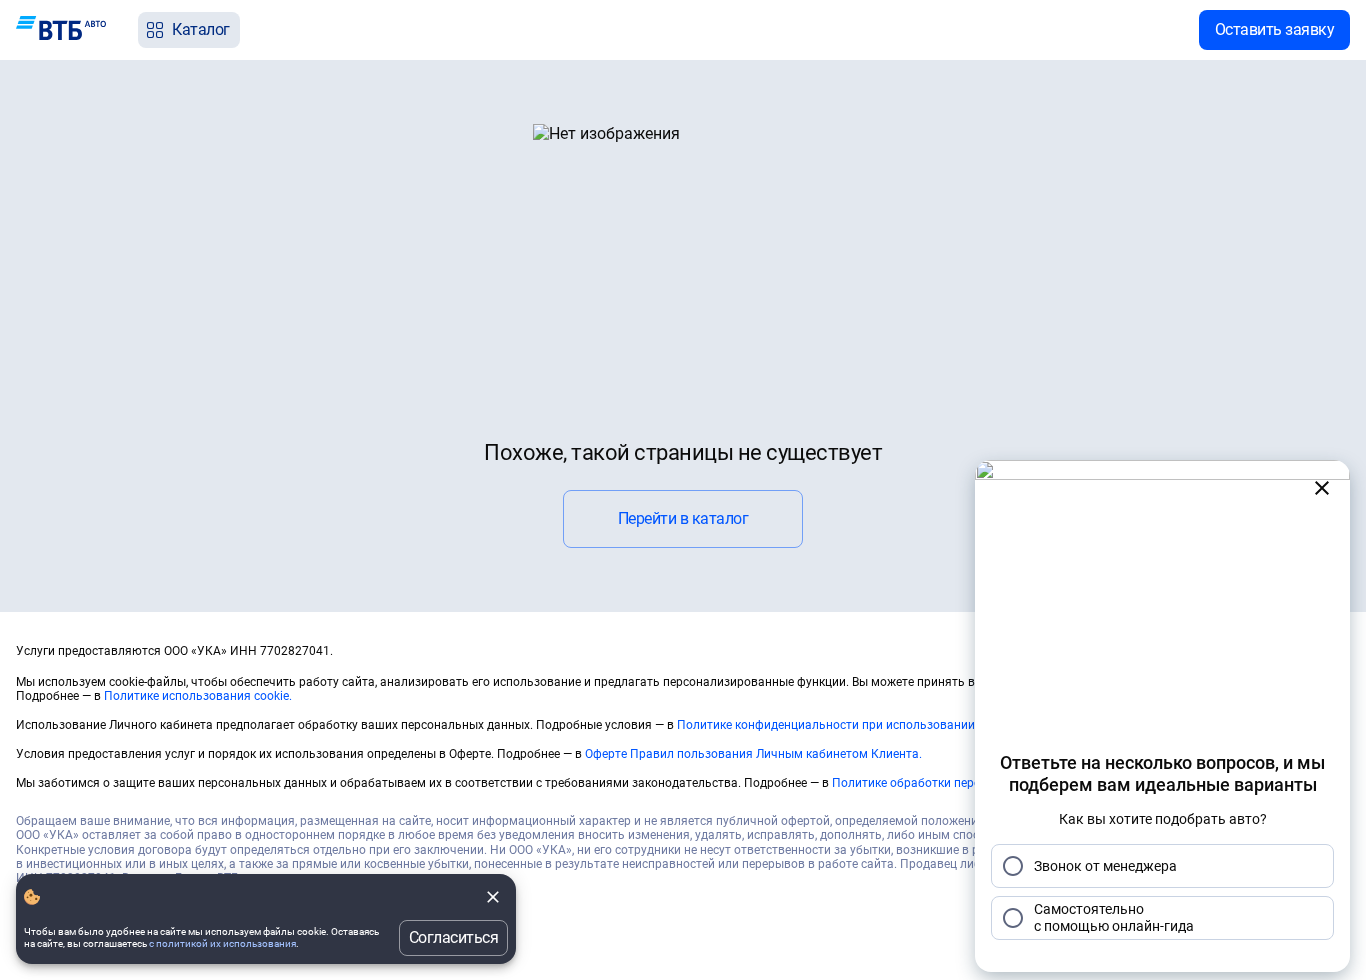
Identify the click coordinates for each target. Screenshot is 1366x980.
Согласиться (454, 937)
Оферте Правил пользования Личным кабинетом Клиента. (753, 754)
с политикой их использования (222, 943)
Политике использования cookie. (198, 696)
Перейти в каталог (683, 518)
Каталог (201, 29)
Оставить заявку (1275, 29)
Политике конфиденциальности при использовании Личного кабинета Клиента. (906, 725)
